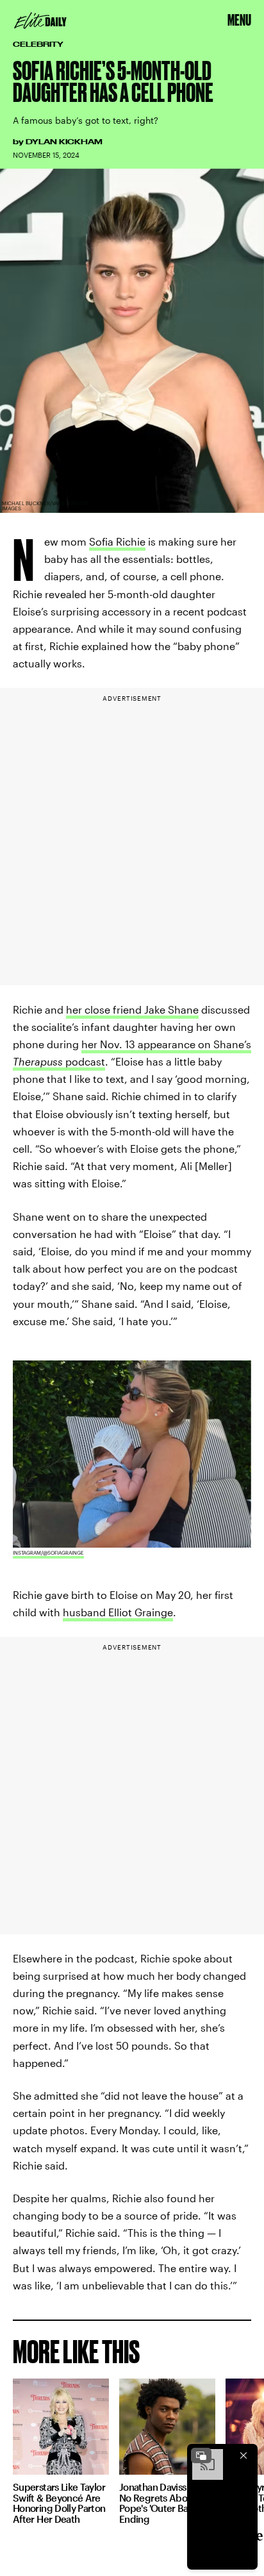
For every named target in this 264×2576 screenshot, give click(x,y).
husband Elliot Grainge (118, 1612)
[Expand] (201, 2455)
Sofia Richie (117, 541)
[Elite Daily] (40, 21)
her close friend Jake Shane (132, 1009)
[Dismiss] (243, 2455)
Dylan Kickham (64, 142)
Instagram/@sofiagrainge (48, 1553)
